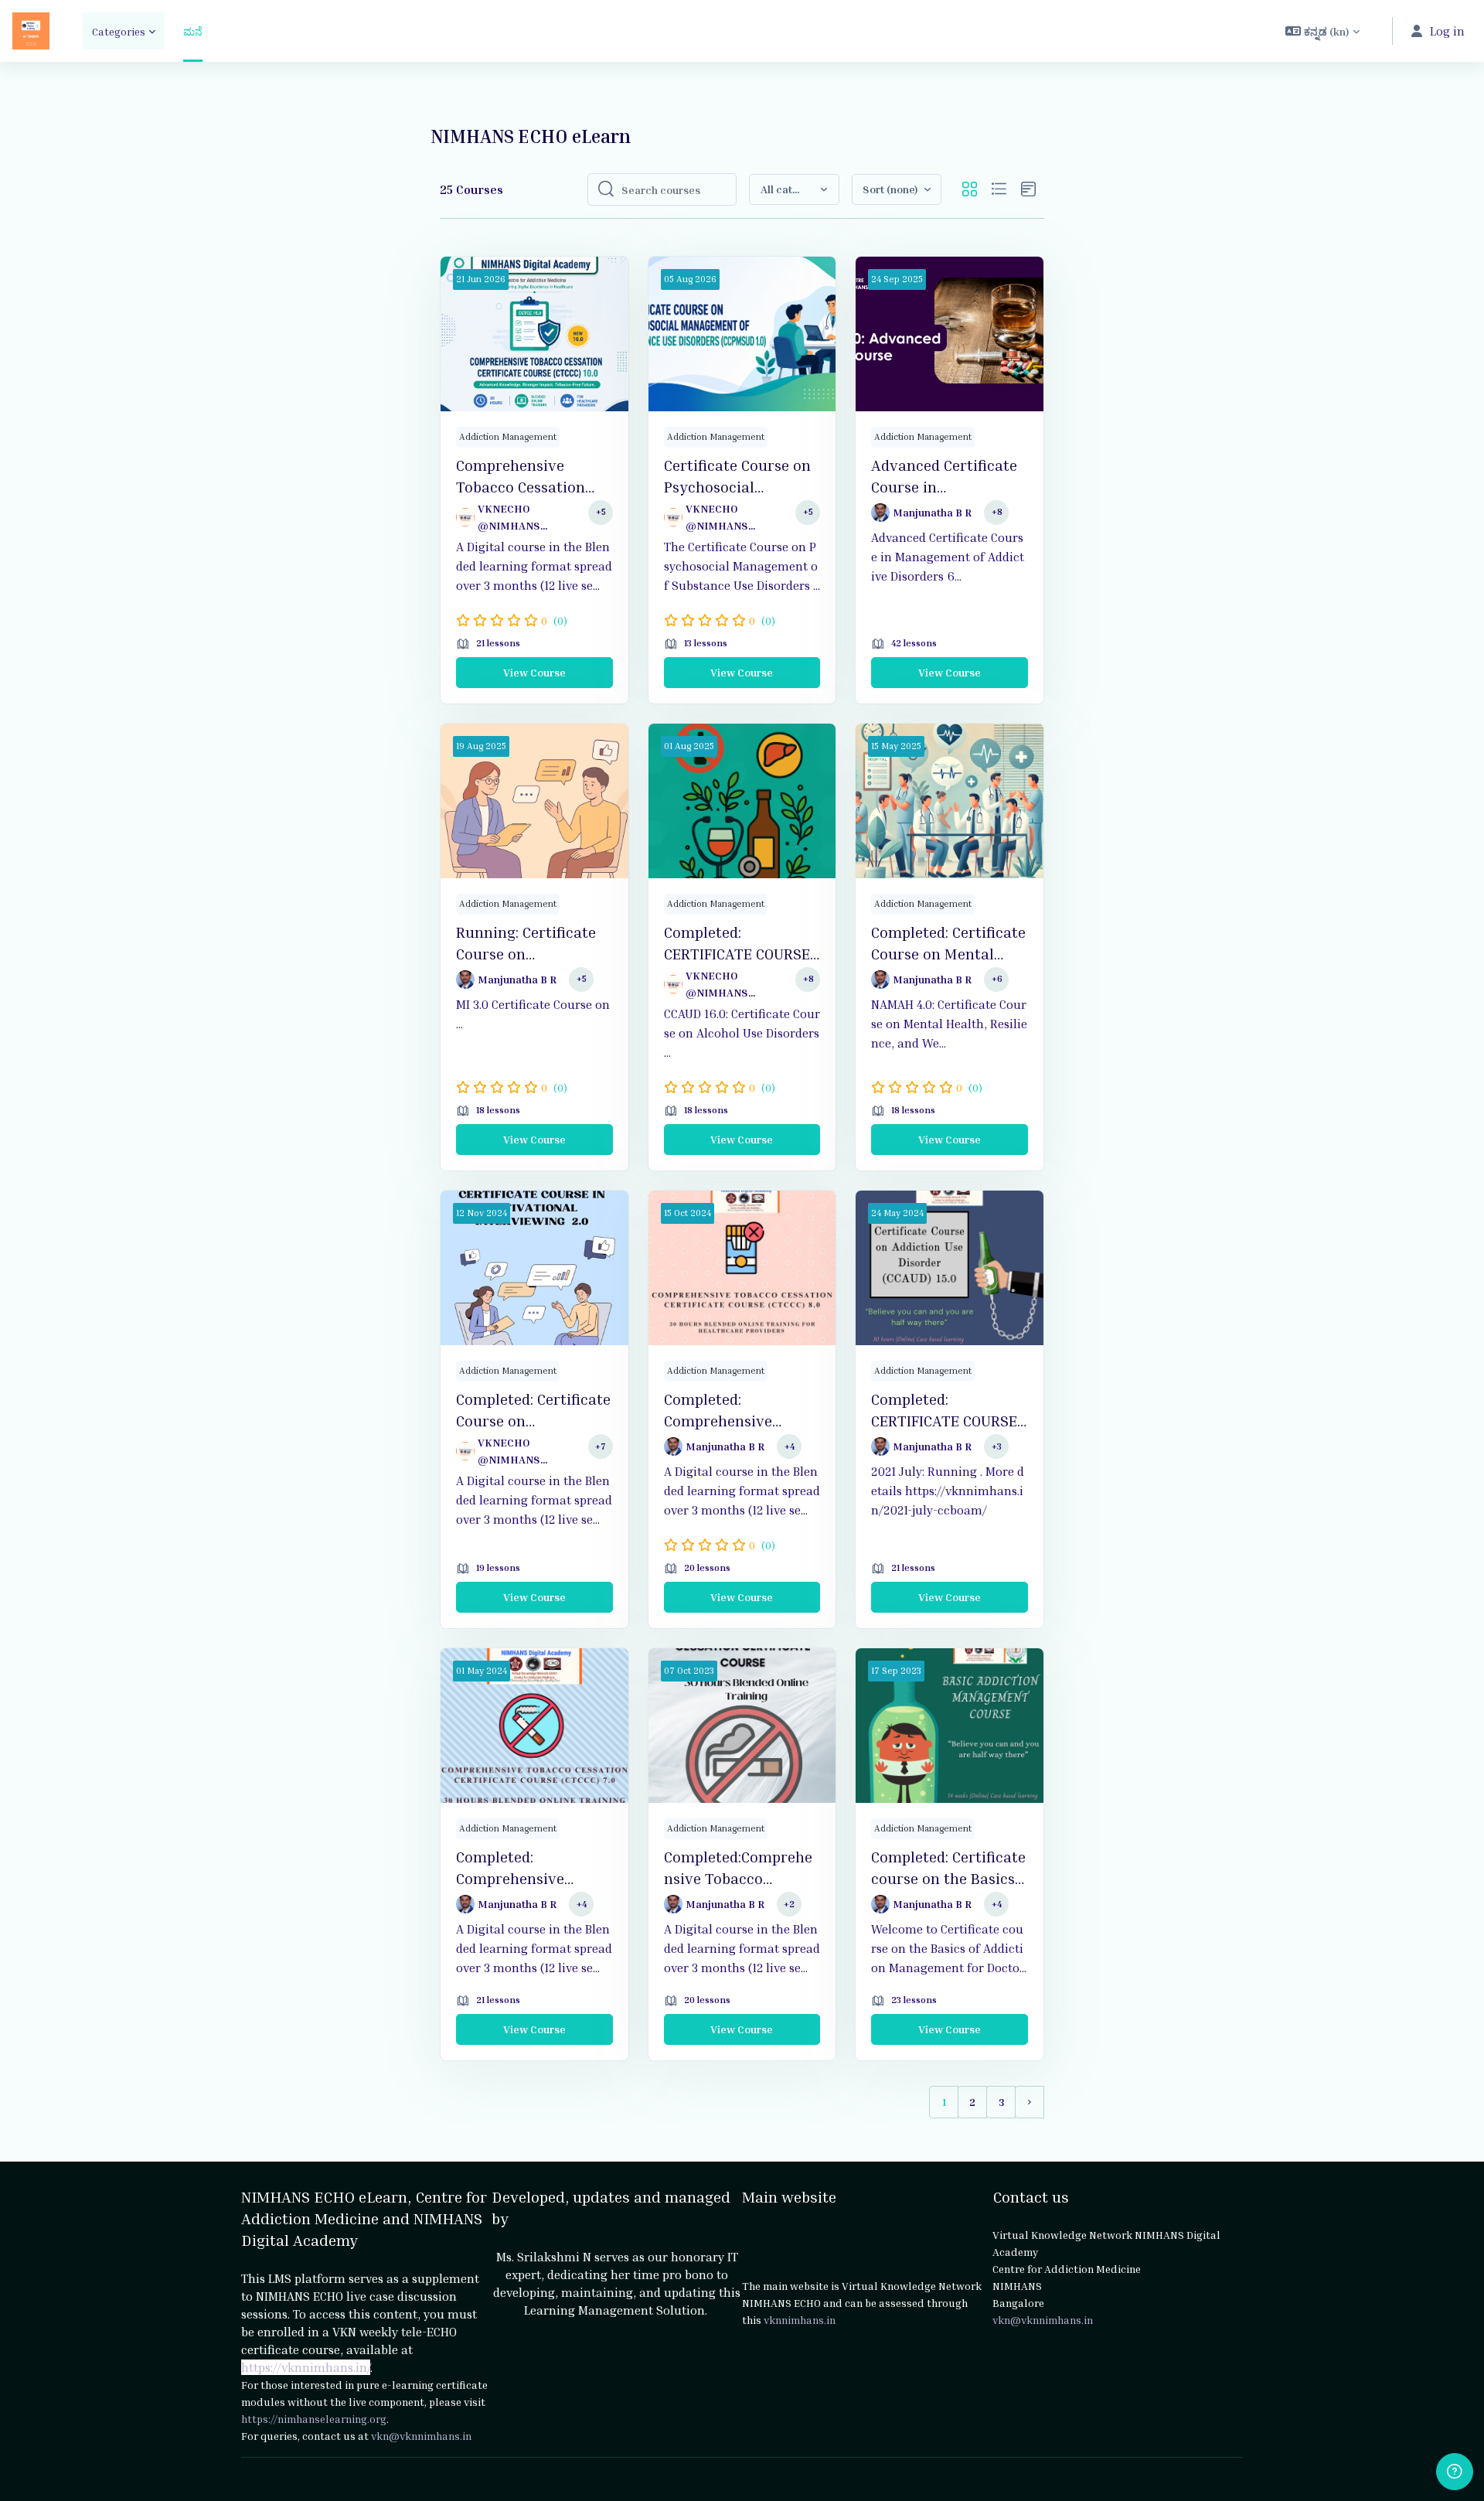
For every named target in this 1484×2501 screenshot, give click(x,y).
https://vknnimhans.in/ (306, 2367)
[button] (1322, 31)
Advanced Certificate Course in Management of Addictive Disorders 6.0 (944, 476)
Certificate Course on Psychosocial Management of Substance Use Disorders (737, 476)
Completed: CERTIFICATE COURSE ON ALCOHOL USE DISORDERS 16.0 (737, 943)
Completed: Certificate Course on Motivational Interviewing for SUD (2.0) (533, 1410)
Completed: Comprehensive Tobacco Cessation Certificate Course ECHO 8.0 (728, 1410)
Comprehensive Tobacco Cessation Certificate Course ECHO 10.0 (521, 476)
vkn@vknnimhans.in (421, 2436)
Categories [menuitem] (119, 31)
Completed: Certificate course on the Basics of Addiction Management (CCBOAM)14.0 (948, 1868)
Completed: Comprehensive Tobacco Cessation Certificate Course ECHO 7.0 (521, 1868)
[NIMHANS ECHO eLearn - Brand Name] (31, 31)
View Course (534, 672)
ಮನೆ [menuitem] (193, 31)
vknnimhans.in (800, 2320)
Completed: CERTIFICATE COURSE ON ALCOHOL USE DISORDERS (944, 1410)
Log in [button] (1447, 31)
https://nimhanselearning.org (314, 2419)
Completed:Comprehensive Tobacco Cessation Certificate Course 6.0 (738, 1868)
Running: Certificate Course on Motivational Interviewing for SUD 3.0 (529, 943)
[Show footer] (1455, 2472)
